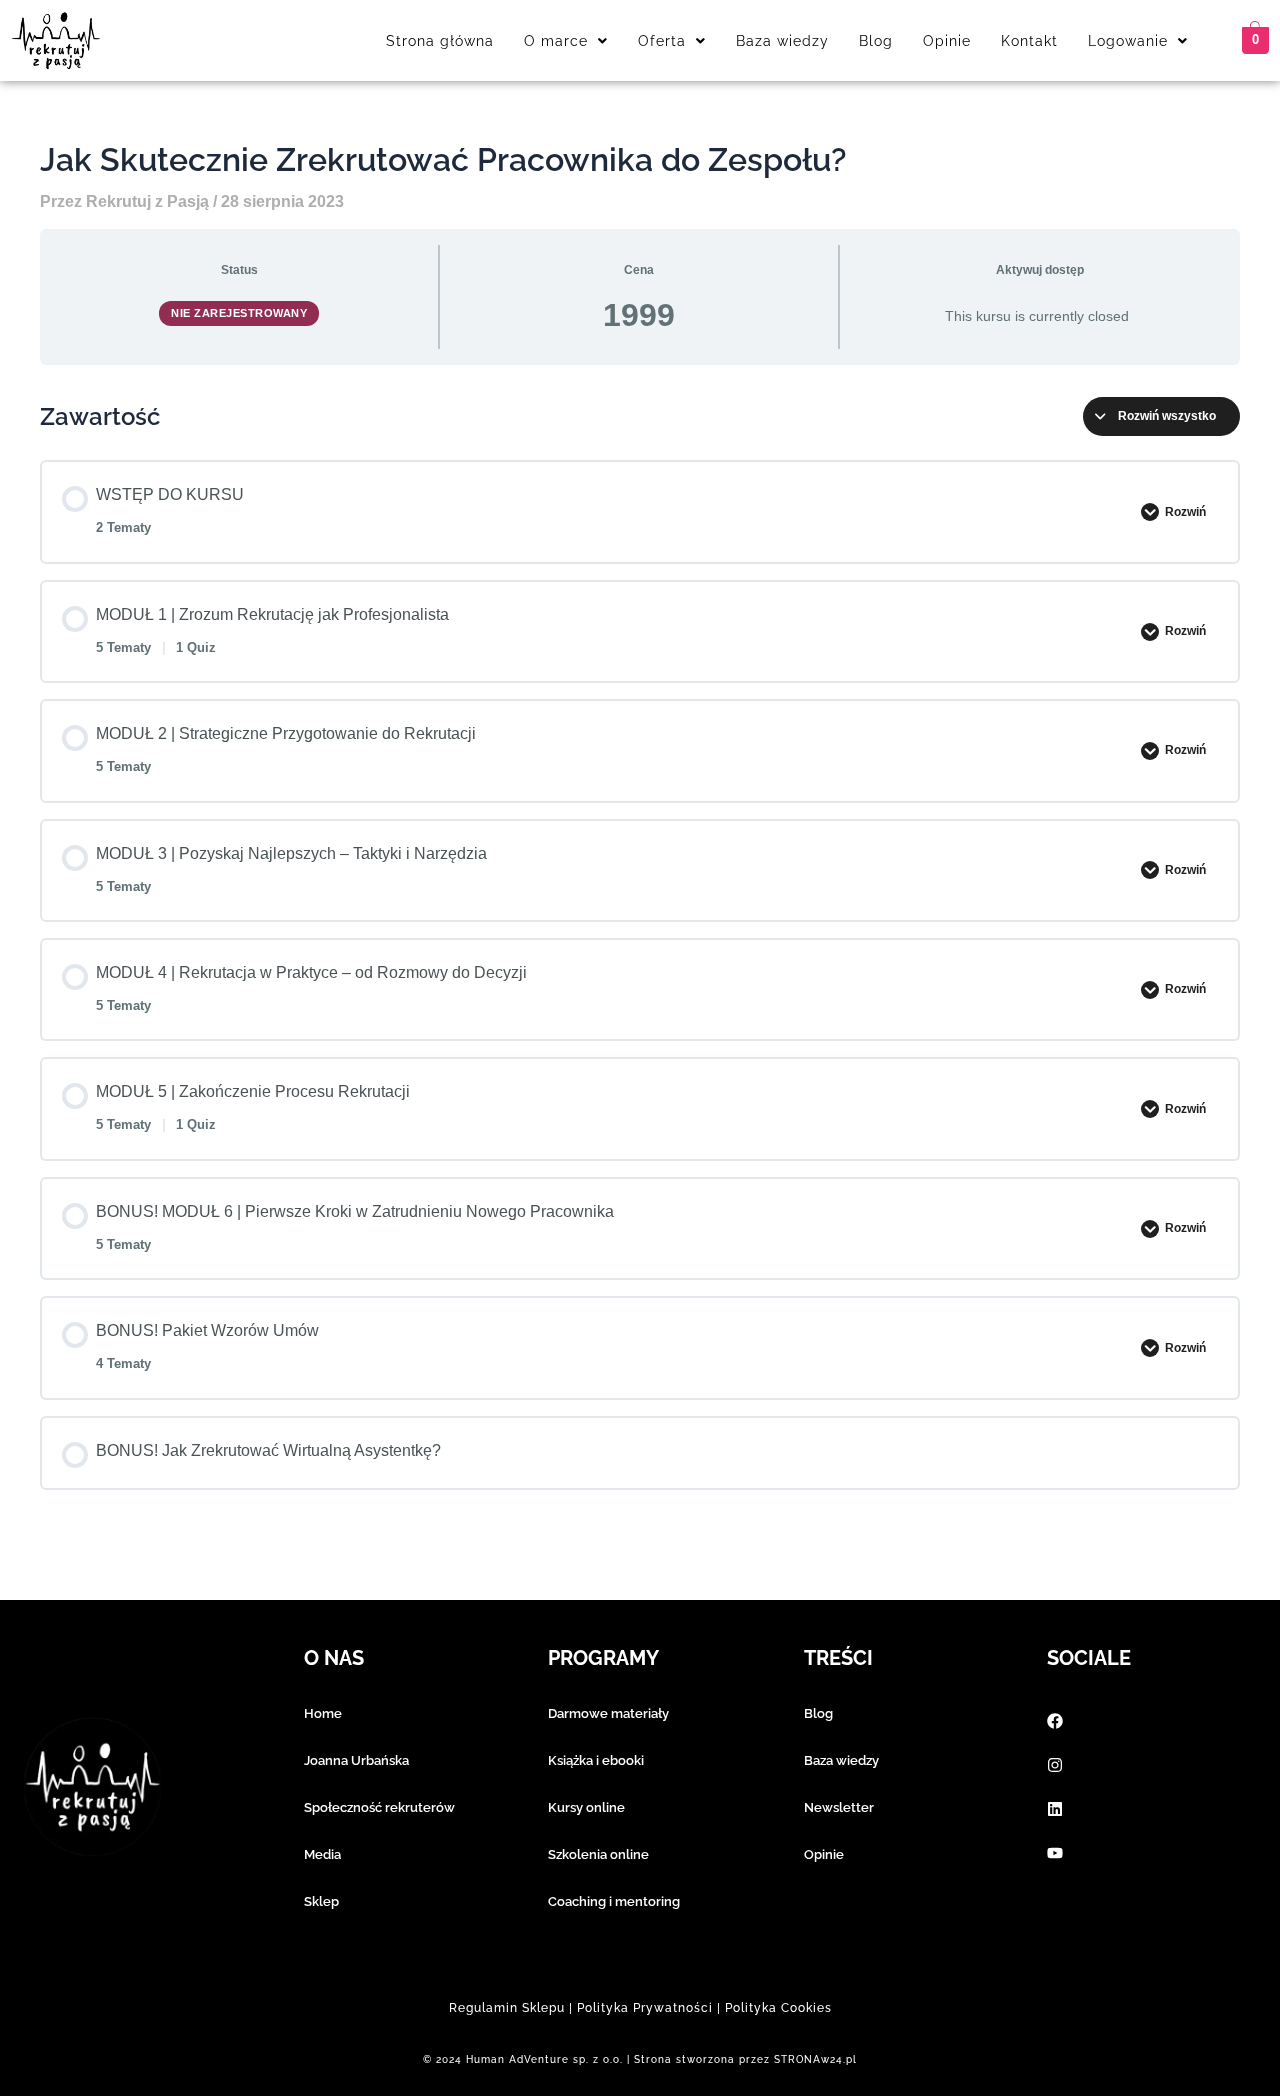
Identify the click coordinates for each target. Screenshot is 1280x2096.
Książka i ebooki (596, 1760)
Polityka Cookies (778, 2008)
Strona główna (440, 41)
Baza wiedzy (782, 41)
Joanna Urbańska (356, 1760)
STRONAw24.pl (815, 2059)
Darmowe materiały (608, 1713)
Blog (876, 41)
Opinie (947, 41)
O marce (556, 41)
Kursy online (586, 1807)
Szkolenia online (598, 1854)
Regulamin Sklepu (507, 2008)
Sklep (321, 1901)
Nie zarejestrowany (239, 313)
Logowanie (1128, 41)
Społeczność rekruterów (379, 1807)
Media (322, 1854)
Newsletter (839, 1807)
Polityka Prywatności (645, 2008)
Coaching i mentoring (614, 1901)
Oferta (662, 41)
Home (323, 1713)
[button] (566, 41)
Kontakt (1029, 41)
